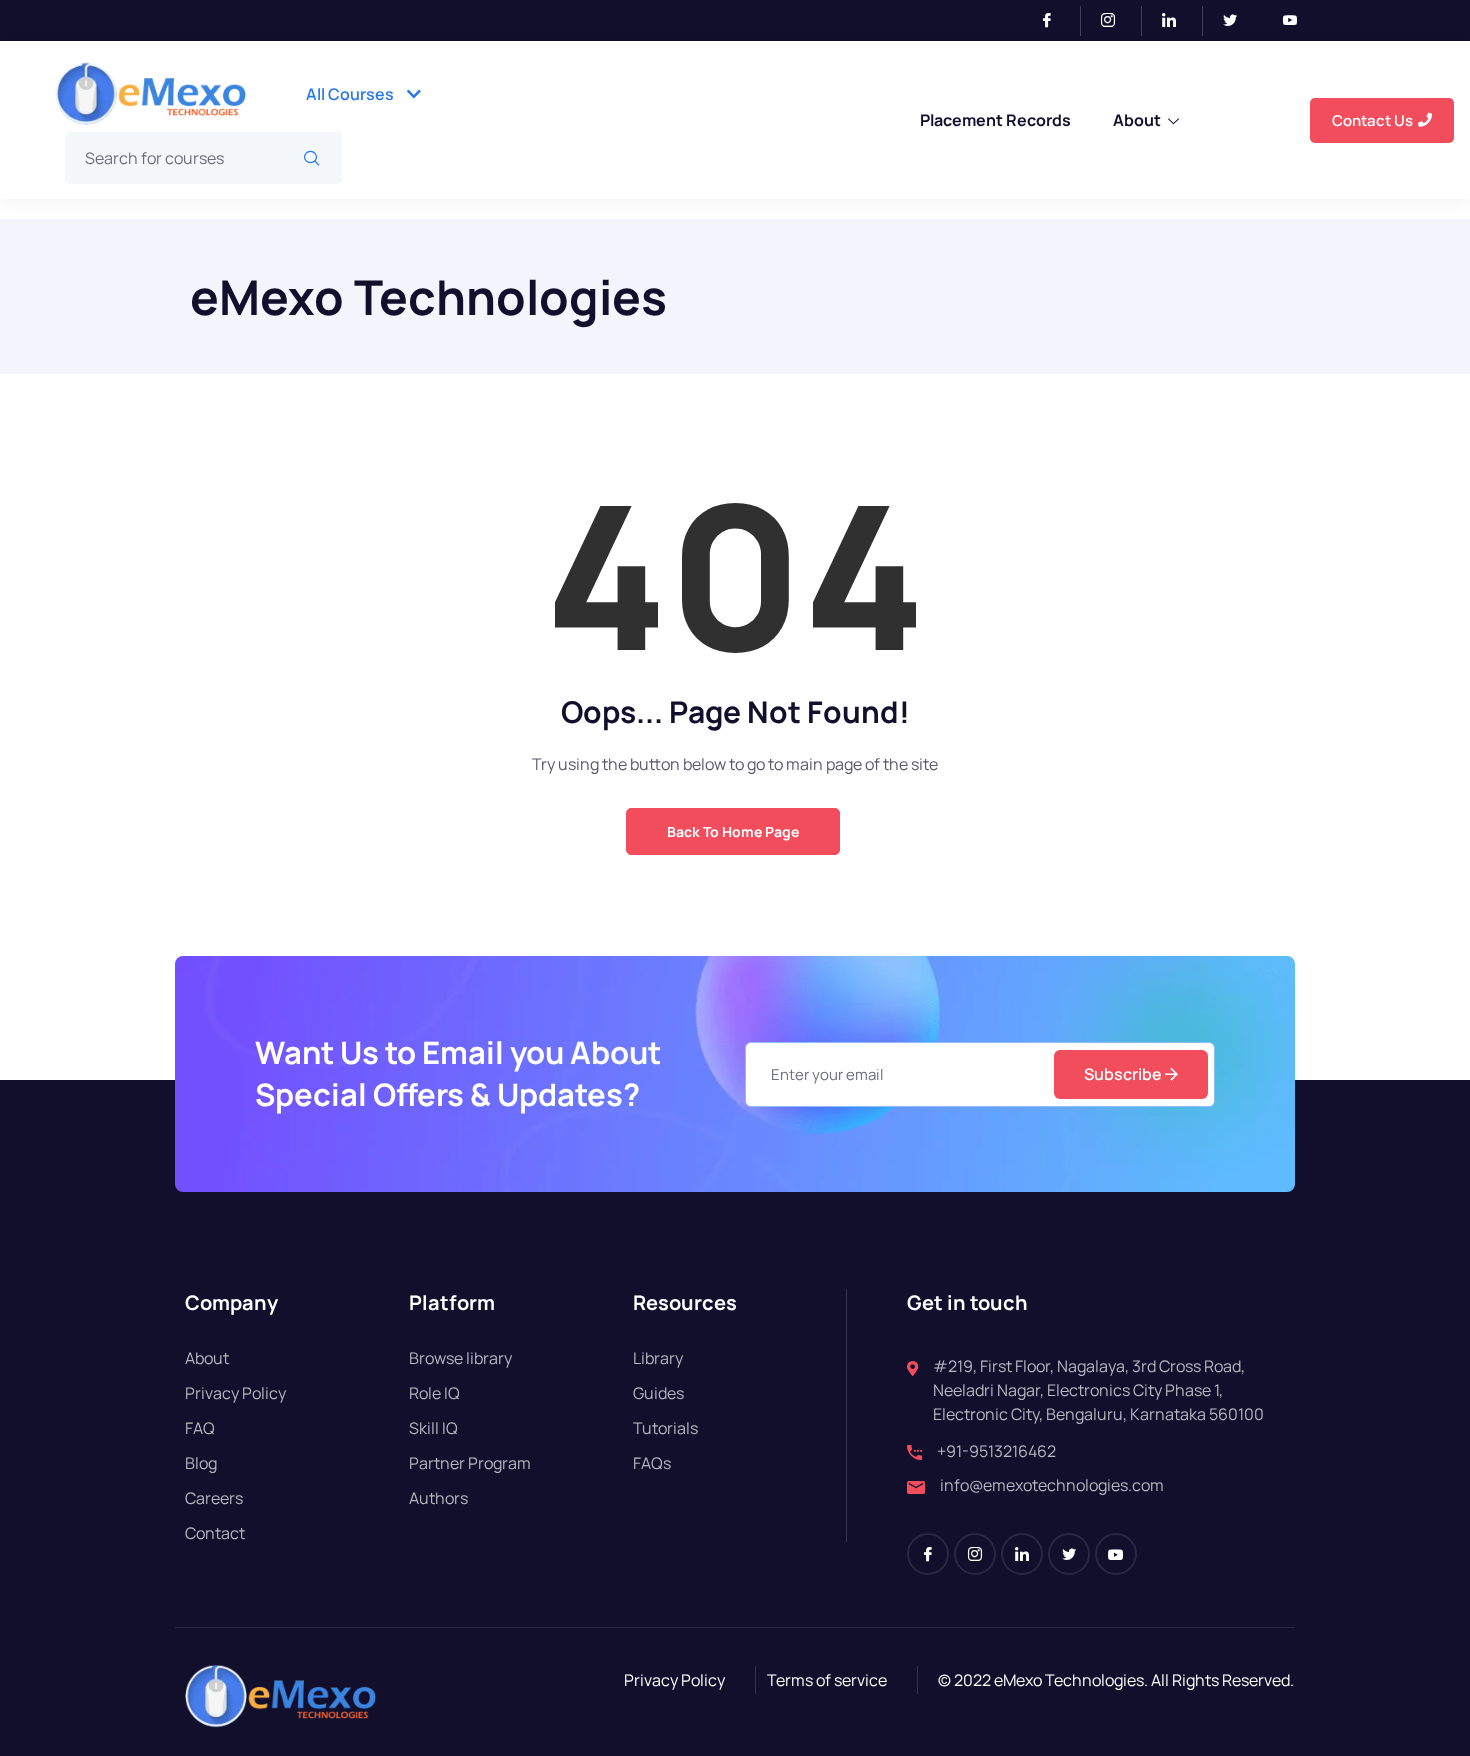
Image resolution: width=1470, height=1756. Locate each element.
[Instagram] (1116, 21)
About (1137, 120)
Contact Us (1372, 120)
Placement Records (995, 120)
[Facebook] (1055, 21)
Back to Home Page (733, 831)
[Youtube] (1298, 21)
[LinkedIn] (1177, 21)
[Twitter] (1238, 21)
